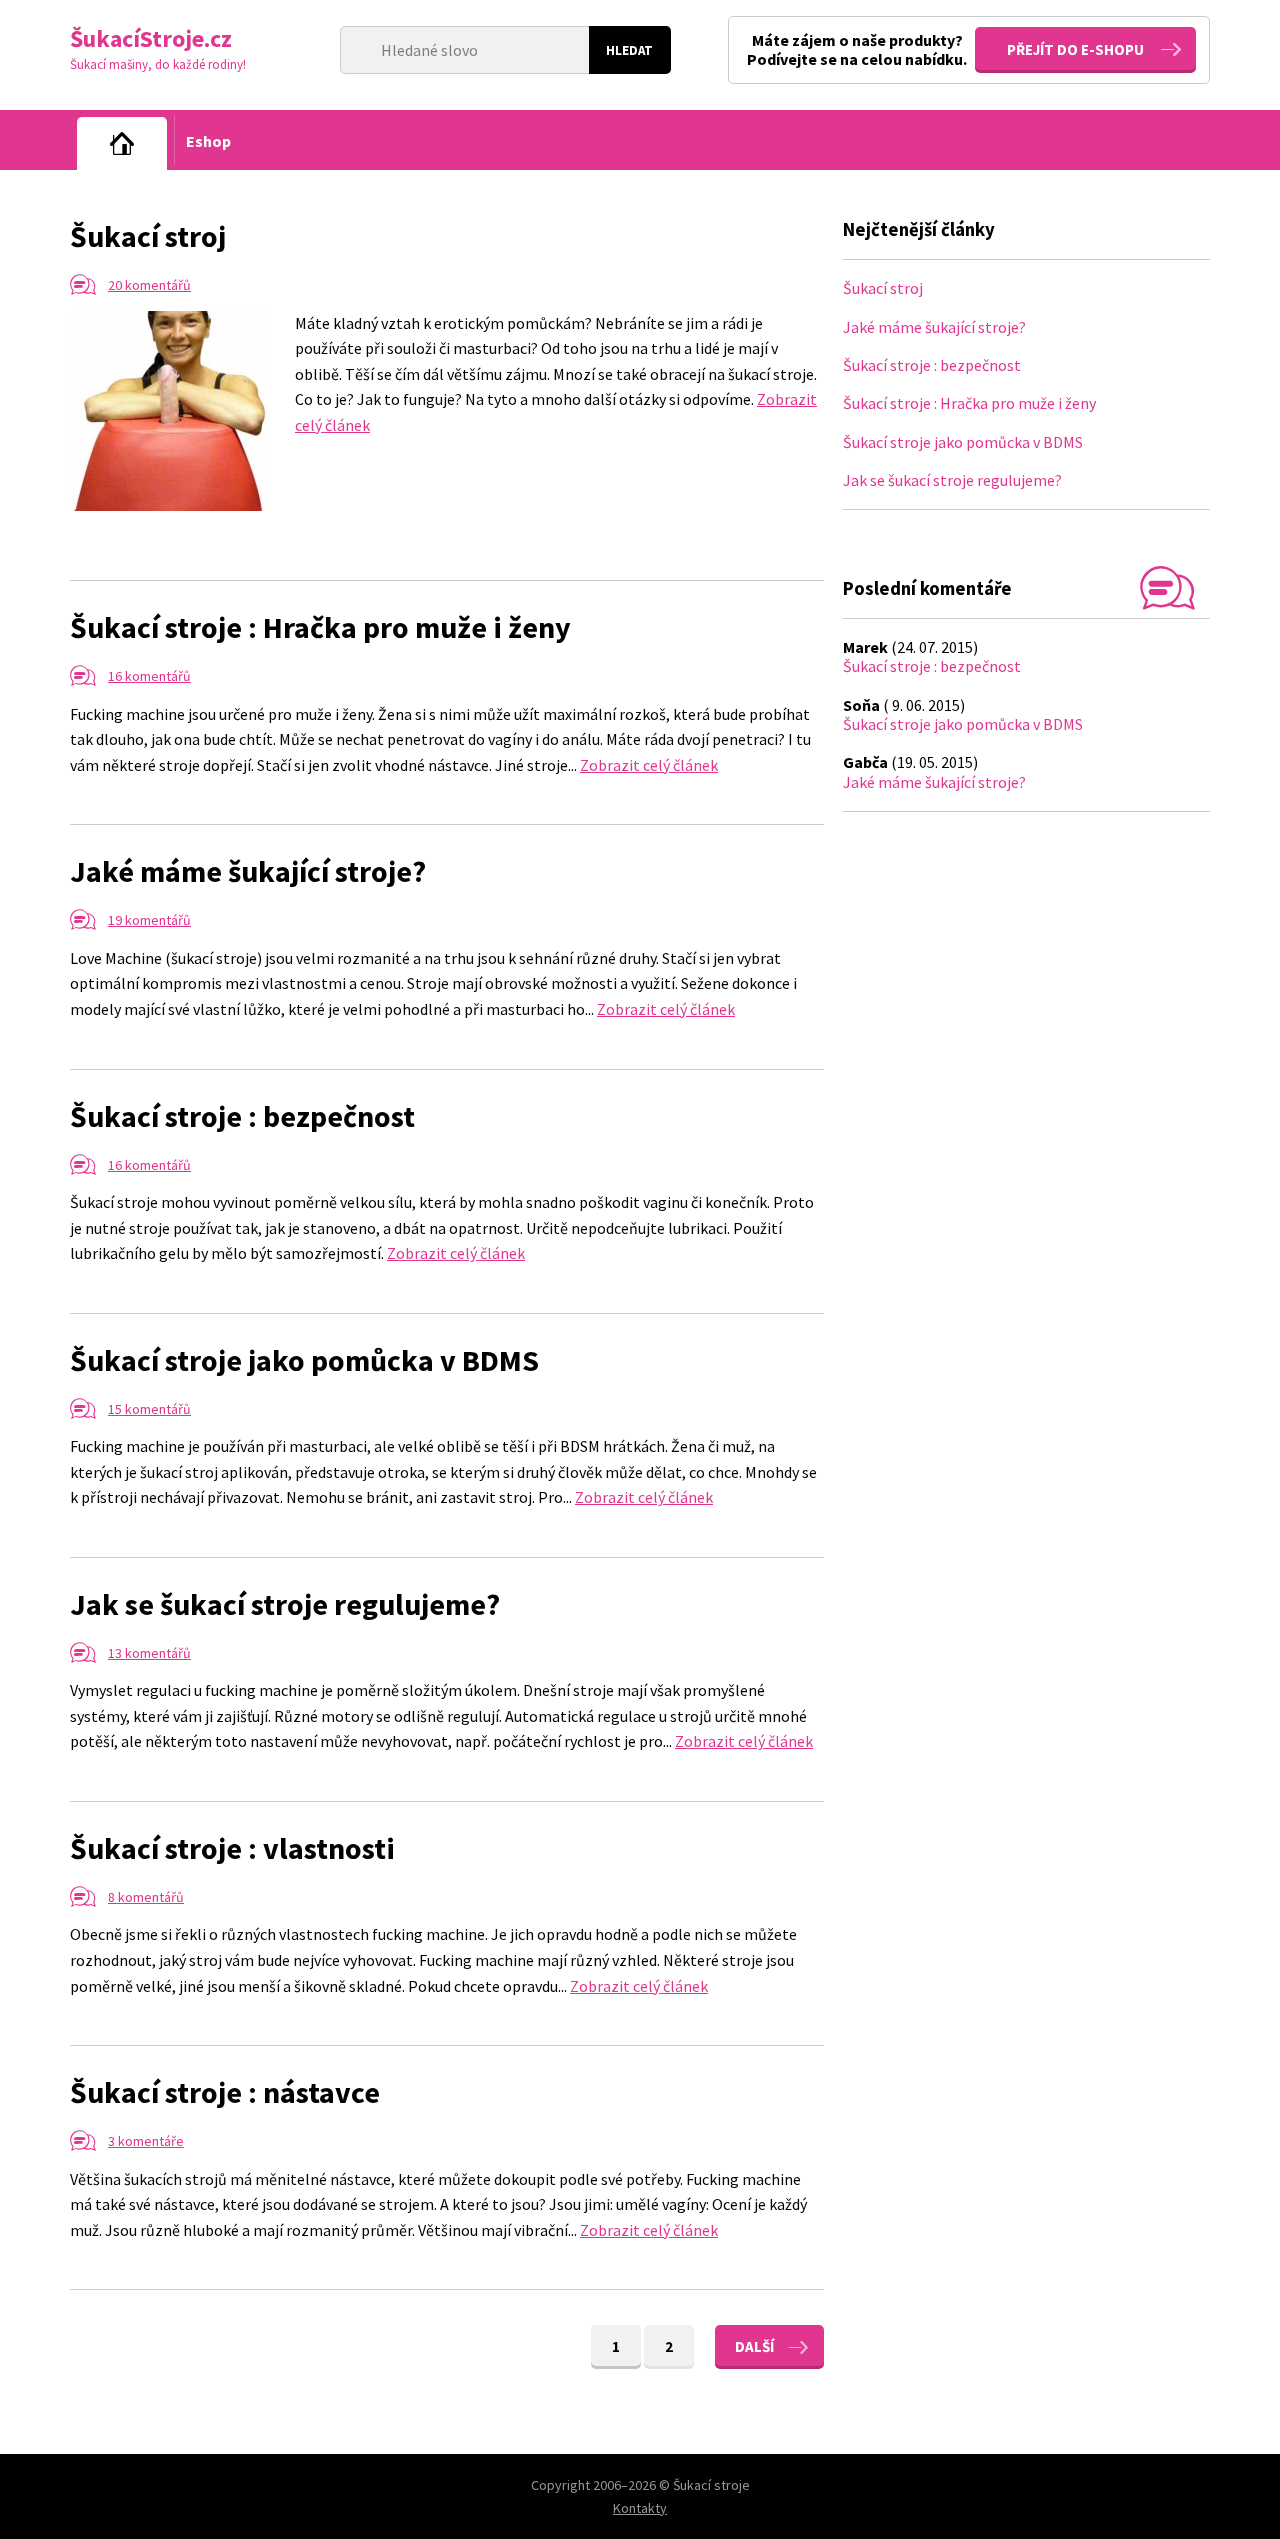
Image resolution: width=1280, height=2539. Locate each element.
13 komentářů (149, 1653)
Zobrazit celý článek (649, 765)
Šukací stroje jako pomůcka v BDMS (304, 1360)
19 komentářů (149, 920)
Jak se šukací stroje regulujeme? (285, 1604)
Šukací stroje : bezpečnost (242, 1116)
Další (754, 2346)
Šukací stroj (148, 236)
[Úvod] (122, 143)
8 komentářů (146, 1897)
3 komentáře (146, 2141)
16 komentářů (149, 676)
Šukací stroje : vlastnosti (232, 1848)
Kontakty (640, 2508)
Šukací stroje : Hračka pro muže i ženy (320, 627)
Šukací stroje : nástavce (225, 2092)
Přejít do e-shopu (1075, 49)
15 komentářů (149, 1409)
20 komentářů (149, 285)
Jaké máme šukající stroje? (248, 871)
